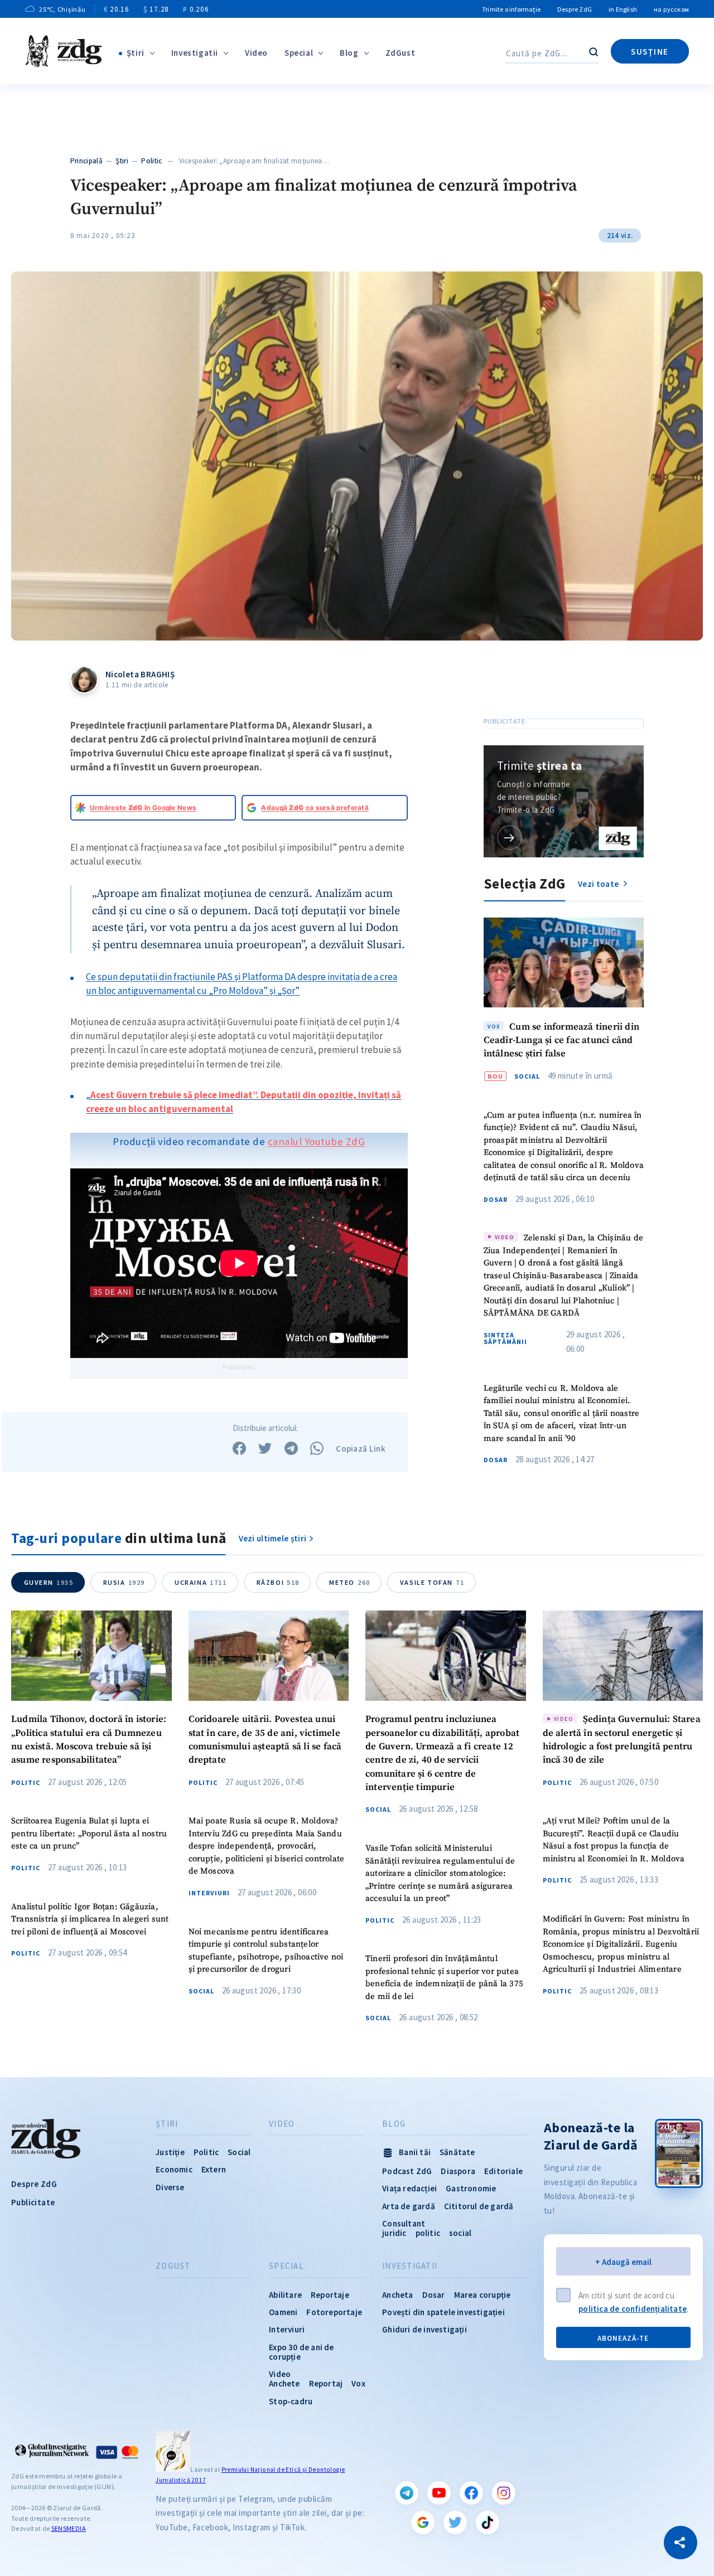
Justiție (170, 2152)
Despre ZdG (575, 9)
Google (423, 2522)
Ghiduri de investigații (424, 2329)
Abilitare (285, 2295)
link (510, 837)
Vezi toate (599, 883)
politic (428, 2233)
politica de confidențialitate (633, 2309)
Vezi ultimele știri (273, 1538)
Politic (151, 161)
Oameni (283, 2312)
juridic (394, 2233)
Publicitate (33, 2202)
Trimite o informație (511, 9)
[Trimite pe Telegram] (291, 1448)
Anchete (284, 2383)
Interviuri (209, 1893)
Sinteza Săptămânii (505, 1338)
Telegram (407, 2493)
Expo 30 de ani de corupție (301, 2352)
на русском (671, 9)
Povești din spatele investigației (443, 2312)
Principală (86, 161)
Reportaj (326, 2383)
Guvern (49, 1582)
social (460, 2233)
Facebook (471, 2493)
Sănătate (457, 2152)
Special (299, 53)
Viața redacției (409, 2188)
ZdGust (401, 53)
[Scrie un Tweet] (265, 1448)
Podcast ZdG (407, 2171)
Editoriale (503, 2171)
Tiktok (488, 2522)
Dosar (496, 1199)
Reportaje (330, 2295)
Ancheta (397, 2295)
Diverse (170, 2187)
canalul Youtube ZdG (317, 1141)
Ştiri (136, 53)
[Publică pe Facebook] (239, 1448)
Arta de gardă (409, 2206)
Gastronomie (471, 2188)
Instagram (504, 2493)
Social (527, 1076)
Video (256, 53)
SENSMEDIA (69, 2528)
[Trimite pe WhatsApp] (317, 1448)
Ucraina (201, 1582)
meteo (350, 1582)
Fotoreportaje (334, 2312)
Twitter (455, 2522)
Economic (174, 2169)
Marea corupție (483, 2295)
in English (623, 9)
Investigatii (195, 53)
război (278, 1582)
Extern (214, 2169)
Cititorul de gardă (479, 2206)
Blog (349, 53)
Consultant (404, 2223)
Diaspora (458, 2171)
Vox (358, 2383)
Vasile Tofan (432, 1582)
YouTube (439, 2493)
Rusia (124, 1582)
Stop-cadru (291, 2401)
